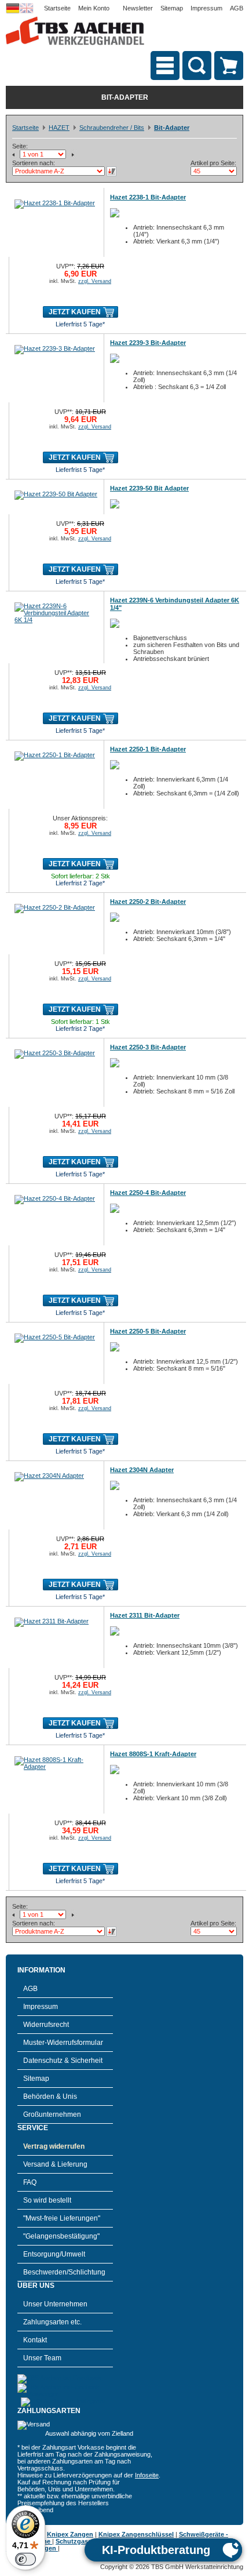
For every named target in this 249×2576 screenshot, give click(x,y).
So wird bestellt (47, 2200)
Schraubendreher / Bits (112, 128)
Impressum (206, 8)
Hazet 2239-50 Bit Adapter (149, 488)
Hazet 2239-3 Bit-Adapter (148, 343)
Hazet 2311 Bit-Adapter (145, 1615)
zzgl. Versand (95, 281)
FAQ (30, 2182)
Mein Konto (94, 8)
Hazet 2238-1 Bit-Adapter (148, 197)
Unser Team (42, 2358)
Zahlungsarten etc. (52, 2322)
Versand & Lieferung (55, 2164)
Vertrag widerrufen (54, 2146)
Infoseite (147, 2475)
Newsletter (138, 8)
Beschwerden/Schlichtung (64, 2272)
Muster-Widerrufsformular (63, 2043)
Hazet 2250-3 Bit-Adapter (148, 1047)
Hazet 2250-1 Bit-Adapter (148, 749)
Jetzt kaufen (75, 312)
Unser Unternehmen (55, 2304)
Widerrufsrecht (46, 2025)
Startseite (57, 8)
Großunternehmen (52, 2114)
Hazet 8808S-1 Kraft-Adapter (153, 1754)
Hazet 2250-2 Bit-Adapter (148, 902)
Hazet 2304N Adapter (142, 1470)
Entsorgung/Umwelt (54, 2254)
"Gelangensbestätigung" (61, 2236)
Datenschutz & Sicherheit (63, 2061)
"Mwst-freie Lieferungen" (62, 2218)
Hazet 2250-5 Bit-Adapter (148, 1331)
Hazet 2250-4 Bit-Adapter (148, 1193)
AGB (237, 8)
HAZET (59, 128)
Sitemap (172, 8)
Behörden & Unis (50, 2097)
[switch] (25, 2559)
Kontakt (35, 2340)
